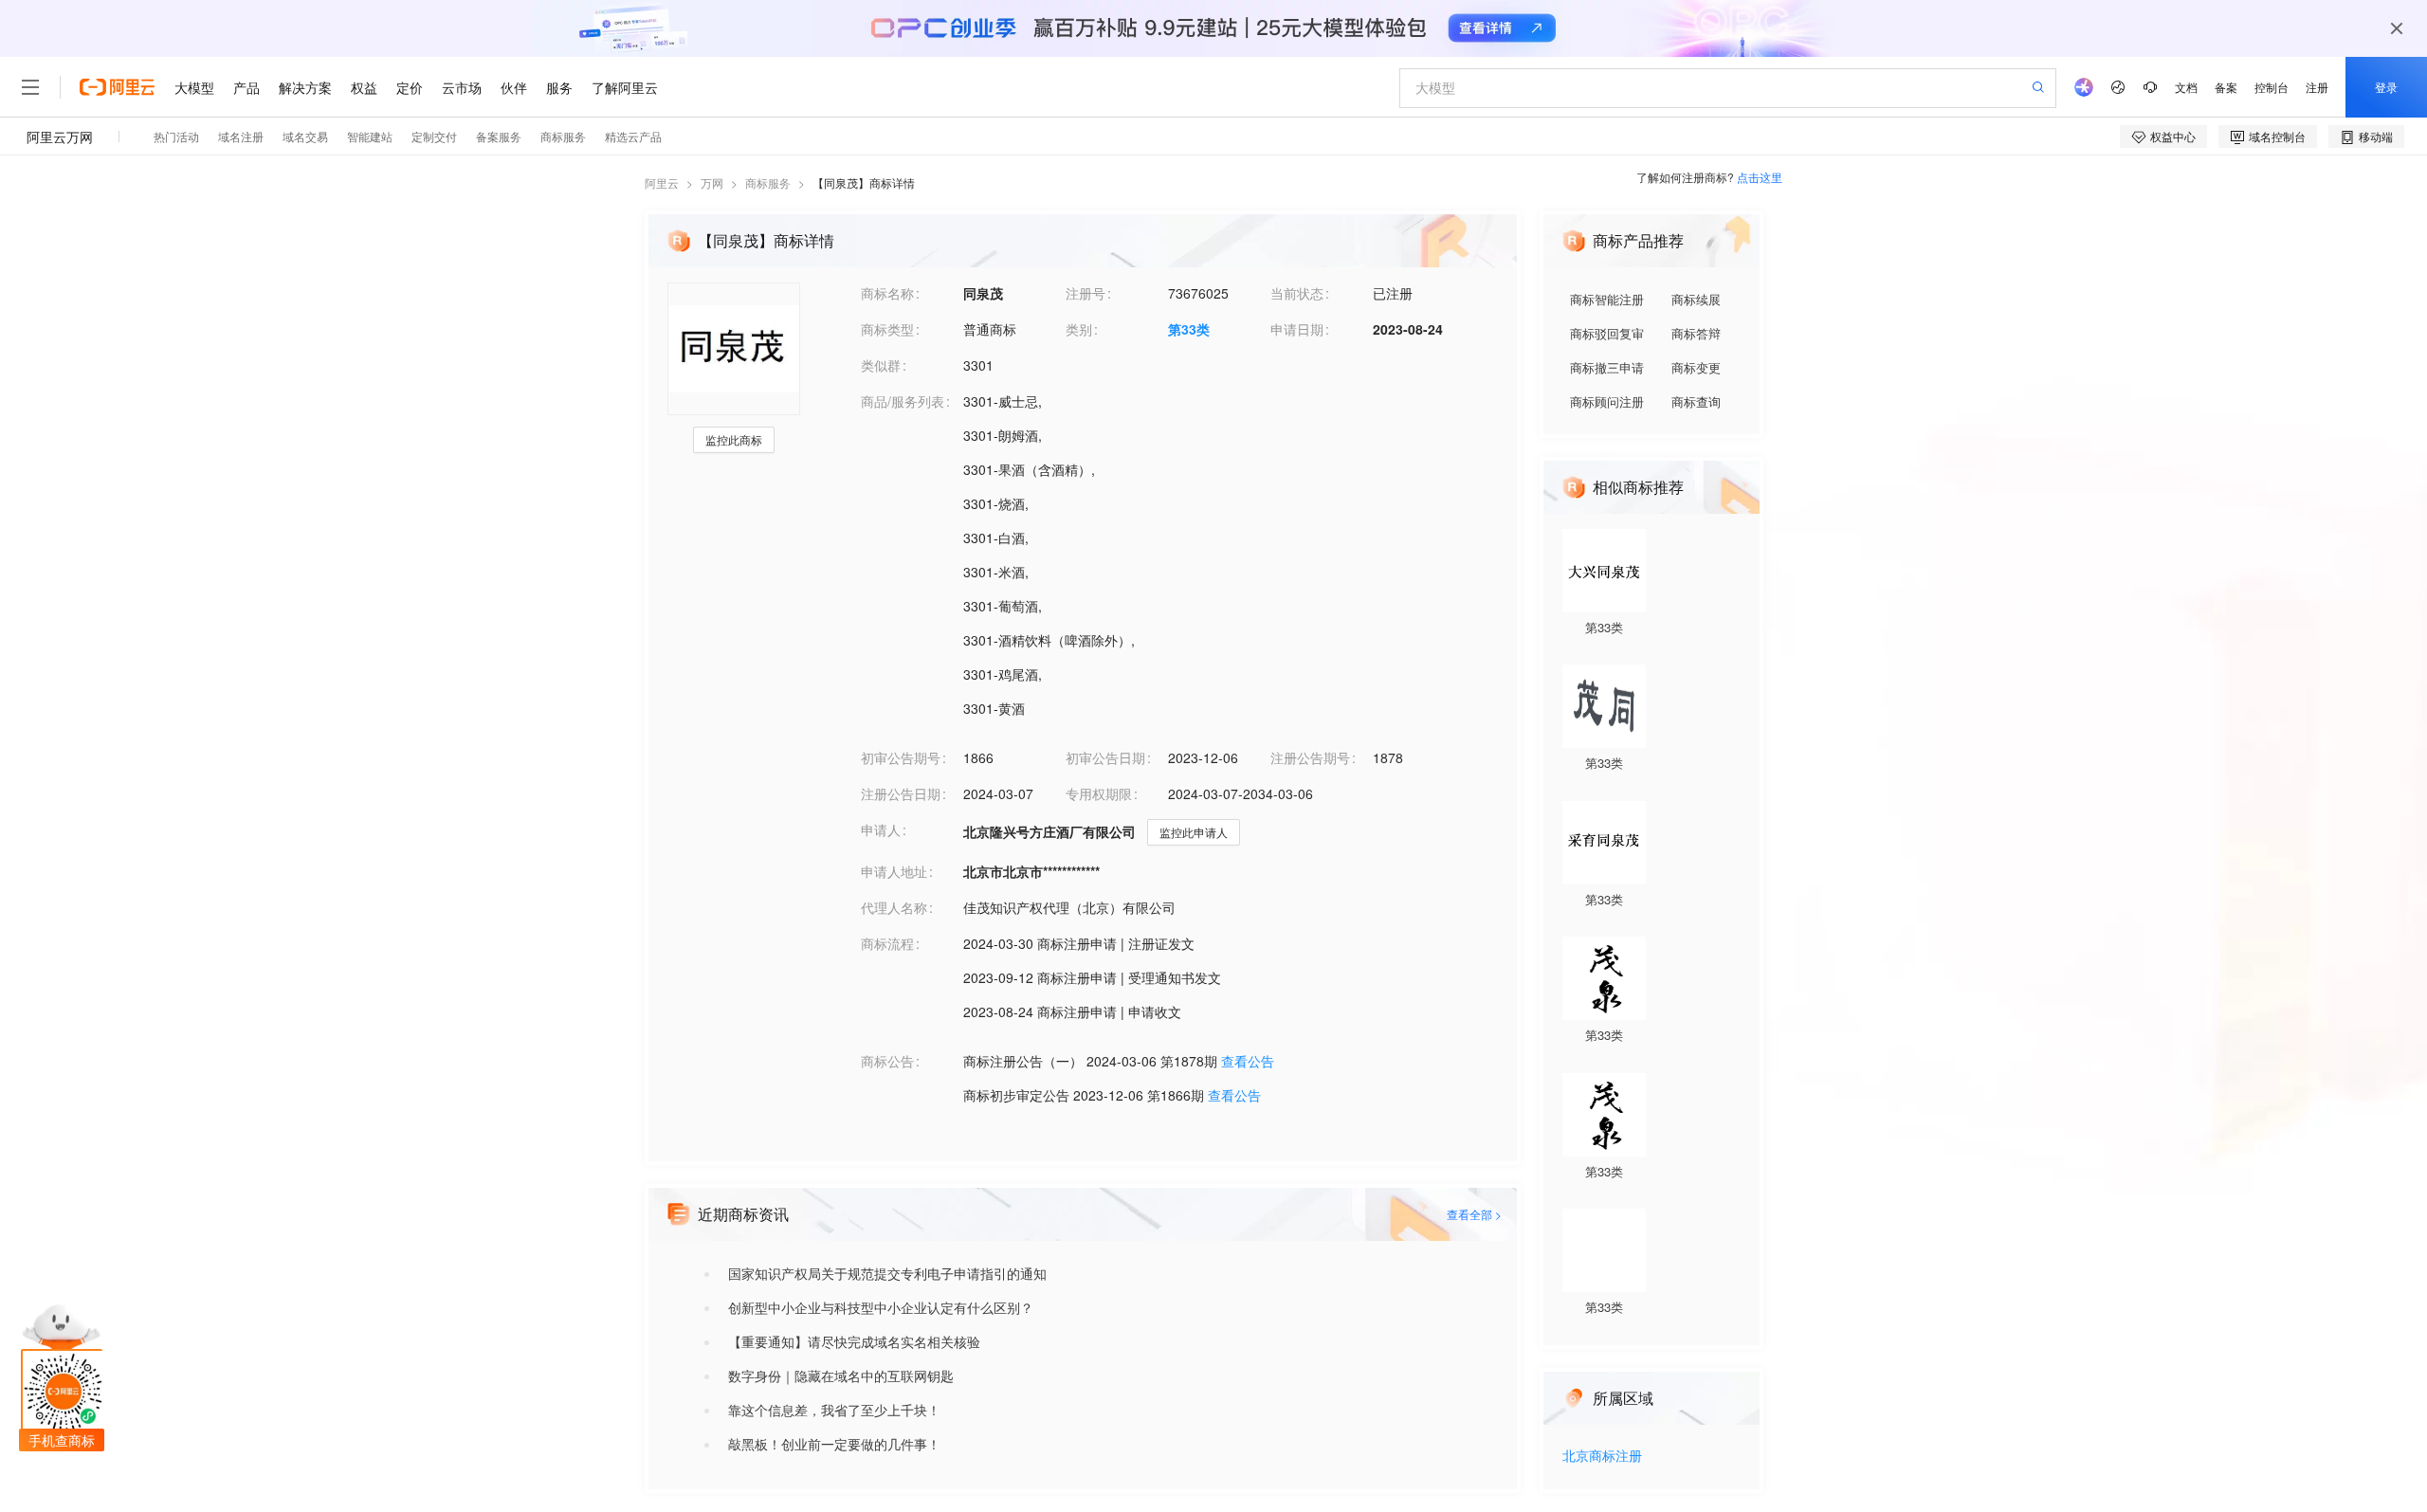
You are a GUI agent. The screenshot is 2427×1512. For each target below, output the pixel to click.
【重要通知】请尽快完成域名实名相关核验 (854, 1341)
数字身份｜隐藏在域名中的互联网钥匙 (841, 1375)
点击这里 (1760, 177)
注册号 (1086, 293)
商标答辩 (1696, 333)
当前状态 (1297, 293)
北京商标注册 (1602, 1457)
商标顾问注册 (1607, 401)
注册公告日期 (901, 793)
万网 (712, 182)
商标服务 (768, 182)
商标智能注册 (1607, 299)
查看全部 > (1474, 1214)
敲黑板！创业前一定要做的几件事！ (834, 1444)
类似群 (881, 365)
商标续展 (1696, 299)
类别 (1079, 329)
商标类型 (887, 329)
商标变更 (1696, 367)
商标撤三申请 (1607, 367)
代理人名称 (894, 907)
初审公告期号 (901, 757)
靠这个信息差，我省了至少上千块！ (834, 1410)
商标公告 (887, 1061)
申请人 (881, 829)
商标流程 (887, 943)
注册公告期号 (1310, 757)
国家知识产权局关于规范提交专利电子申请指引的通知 (887, 1273)
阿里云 (662, 182)
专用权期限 (1099, 793)
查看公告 (1248, 1061)
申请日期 (1297, 329)
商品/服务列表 (903, 401)
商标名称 (887, 293)
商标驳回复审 (1607, 333)
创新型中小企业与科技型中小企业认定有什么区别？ (881, 1307)
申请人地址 (894, 871)
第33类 (1189, 329)
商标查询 (1696, 401)
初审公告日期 (1105, 757)
